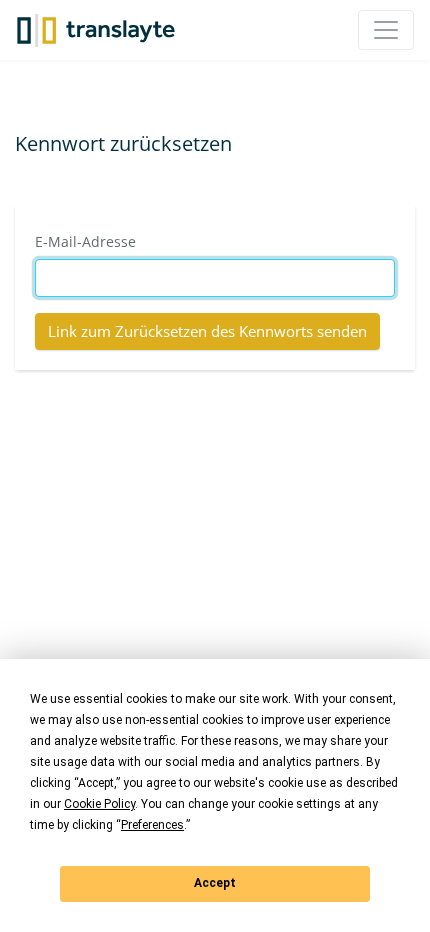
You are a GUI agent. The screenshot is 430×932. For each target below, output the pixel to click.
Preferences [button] (152, 825)
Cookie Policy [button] (99, 804)
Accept (215, 883)
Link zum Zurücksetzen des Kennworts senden (207, 331)
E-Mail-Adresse (85, 241)
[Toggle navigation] (386, 30)
